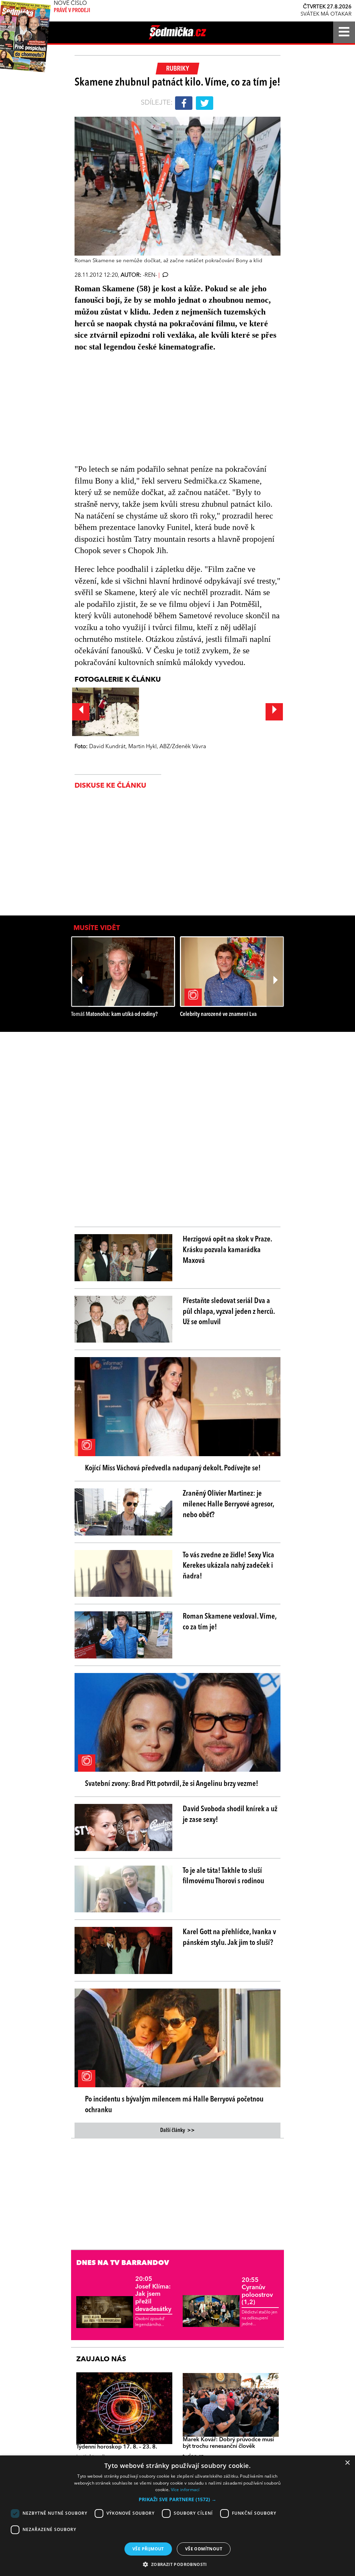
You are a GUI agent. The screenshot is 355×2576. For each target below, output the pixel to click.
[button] (177, 2499)
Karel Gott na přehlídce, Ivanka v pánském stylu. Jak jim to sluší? (229, 1937)
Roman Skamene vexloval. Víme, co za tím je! (230, 1622)
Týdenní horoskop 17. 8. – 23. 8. (117, 2447)
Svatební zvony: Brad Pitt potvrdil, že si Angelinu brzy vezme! (172, 1784)
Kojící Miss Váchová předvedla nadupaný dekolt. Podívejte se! (173, 1468)
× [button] (347, 2463)
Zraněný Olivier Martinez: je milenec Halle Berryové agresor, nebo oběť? (228, 1504)
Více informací (185, 2490)
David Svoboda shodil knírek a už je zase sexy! (230, 1814)
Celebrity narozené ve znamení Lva (218, 1014)
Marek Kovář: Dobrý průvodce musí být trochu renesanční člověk (228, 2443)
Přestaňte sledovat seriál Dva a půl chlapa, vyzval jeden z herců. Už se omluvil (229, 1312)
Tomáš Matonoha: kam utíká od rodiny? (114, 1014)
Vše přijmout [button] (148, 2549)
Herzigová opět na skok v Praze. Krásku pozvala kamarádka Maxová (227, 1250)
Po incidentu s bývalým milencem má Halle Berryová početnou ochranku (174, 2105)
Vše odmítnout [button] (204, 2549)
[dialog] (177, 2516)
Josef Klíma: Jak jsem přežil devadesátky (153, 2294)
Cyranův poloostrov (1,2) (257, 2291)
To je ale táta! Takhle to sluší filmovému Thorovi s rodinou (223, 1876)
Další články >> (177, 2131)
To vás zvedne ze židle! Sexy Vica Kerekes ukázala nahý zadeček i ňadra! (228, 1566)
